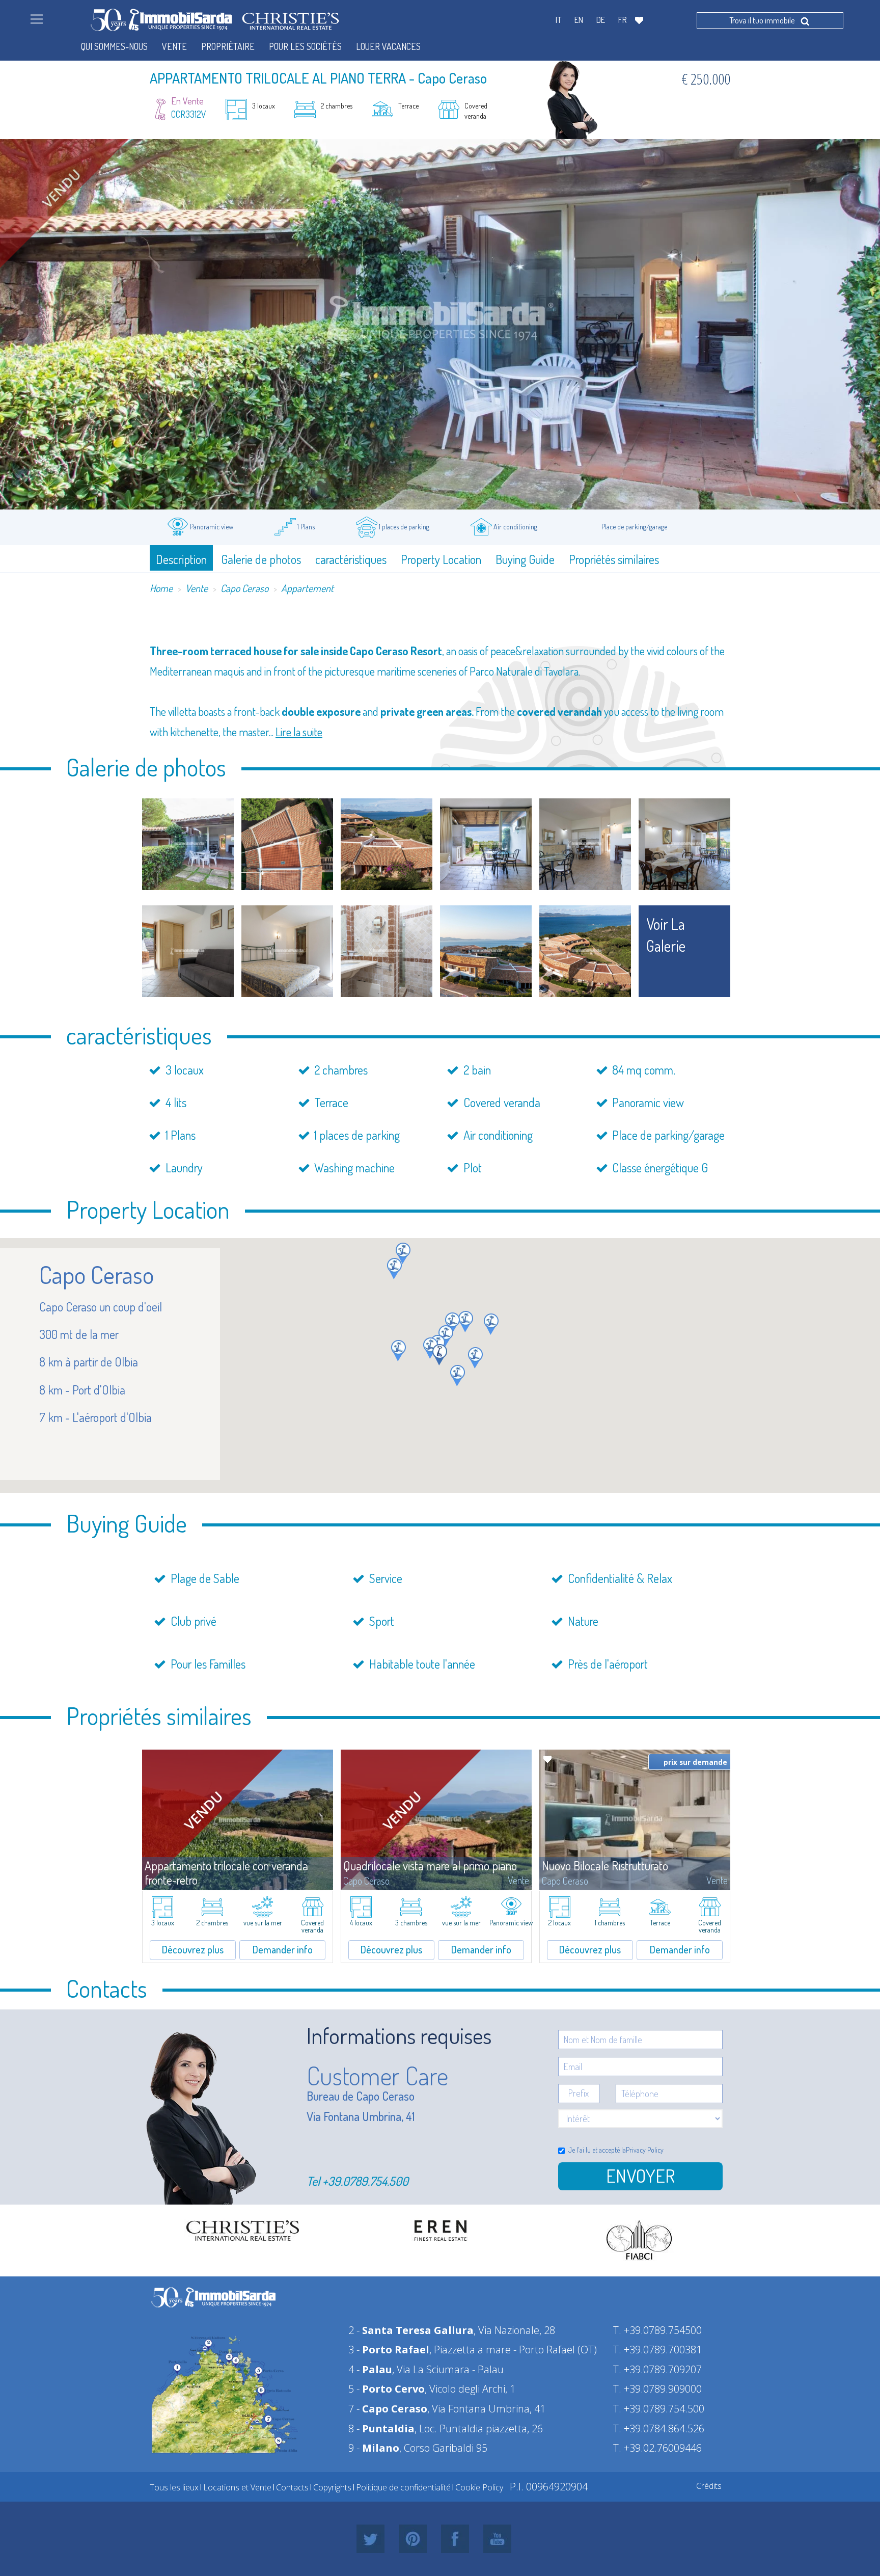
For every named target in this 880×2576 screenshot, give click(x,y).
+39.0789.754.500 (365, 2181)
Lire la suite (299, 732)
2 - (411, 2330)
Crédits (709, 2486)
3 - (389, 2350)
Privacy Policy (645, 2150)
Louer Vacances (388, 46)
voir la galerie (666, 935)
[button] (446, 1336)
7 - (388, 2409)
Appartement (307, 588)
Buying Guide (525, 559)
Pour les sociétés (305, 46)
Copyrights (332, 2487)
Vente (197, 588)
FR (623, 20)
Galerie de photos (261, 559)
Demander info (283, 1949)
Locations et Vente (237, 2487)
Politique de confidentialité (403, 2487)
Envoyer (640, 2176)
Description (181, 559)
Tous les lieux (174, 2487)
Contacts (292, 2487)
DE (601, 20)
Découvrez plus (193, 1949)
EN (579, 20)
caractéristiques (351, 559)
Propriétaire (228, 46)
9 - (374, 2448)
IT (558, 20)
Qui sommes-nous (114, 46)
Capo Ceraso (244, 588)
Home (161, 588)
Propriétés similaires (614, 559)
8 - (381, 2429)
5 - (387, 2389)
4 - (370, 2369)
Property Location (441, 559)
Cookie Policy (479, 2487)
